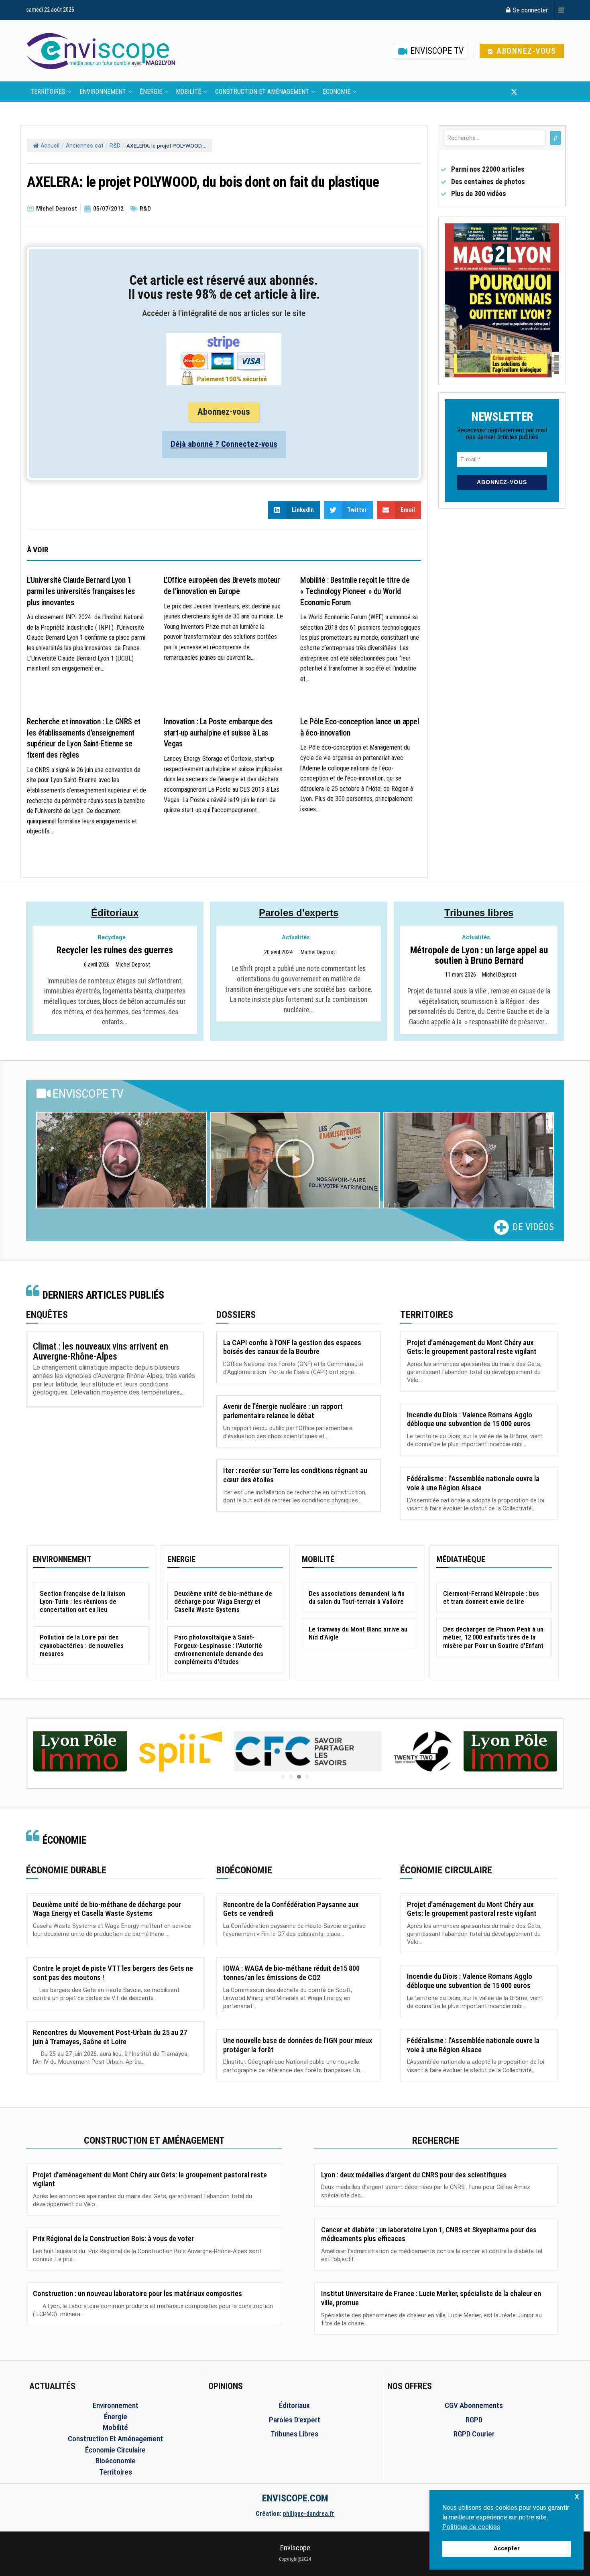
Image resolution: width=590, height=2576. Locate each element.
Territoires (48, 92)
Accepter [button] (507, 2549)
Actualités (296, 937)
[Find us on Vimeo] (553, 92)
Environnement (103, 92)
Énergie (151, 92)
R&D (115, 146)
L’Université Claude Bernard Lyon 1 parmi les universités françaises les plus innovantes (81, 591)
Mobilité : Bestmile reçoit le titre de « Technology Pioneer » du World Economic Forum (355, 591)
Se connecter (530, 10)
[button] (121, 1160)
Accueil (50, 146)
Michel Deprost (133, 965)
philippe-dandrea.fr (309, 2514)
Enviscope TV (436, 51)
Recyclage (112, 937)
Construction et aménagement (262, 92)
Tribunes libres (479, 913)
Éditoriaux (115, 913)
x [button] (577, 2496)
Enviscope (295, 2548)
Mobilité (188, 92)
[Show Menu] (561, 10)
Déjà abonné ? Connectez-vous (224, 444)
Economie (337, 92)
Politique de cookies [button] (471, 2527)
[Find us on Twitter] (514, 92)
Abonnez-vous (525, 51)
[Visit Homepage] (101, 51)
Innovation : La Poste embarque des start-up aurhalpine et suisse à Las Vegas (218, 733)
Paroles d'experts (299, 913)
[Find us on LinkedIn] (541, 92)
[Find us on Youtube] (528, 92)
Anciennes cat (85, 146)
